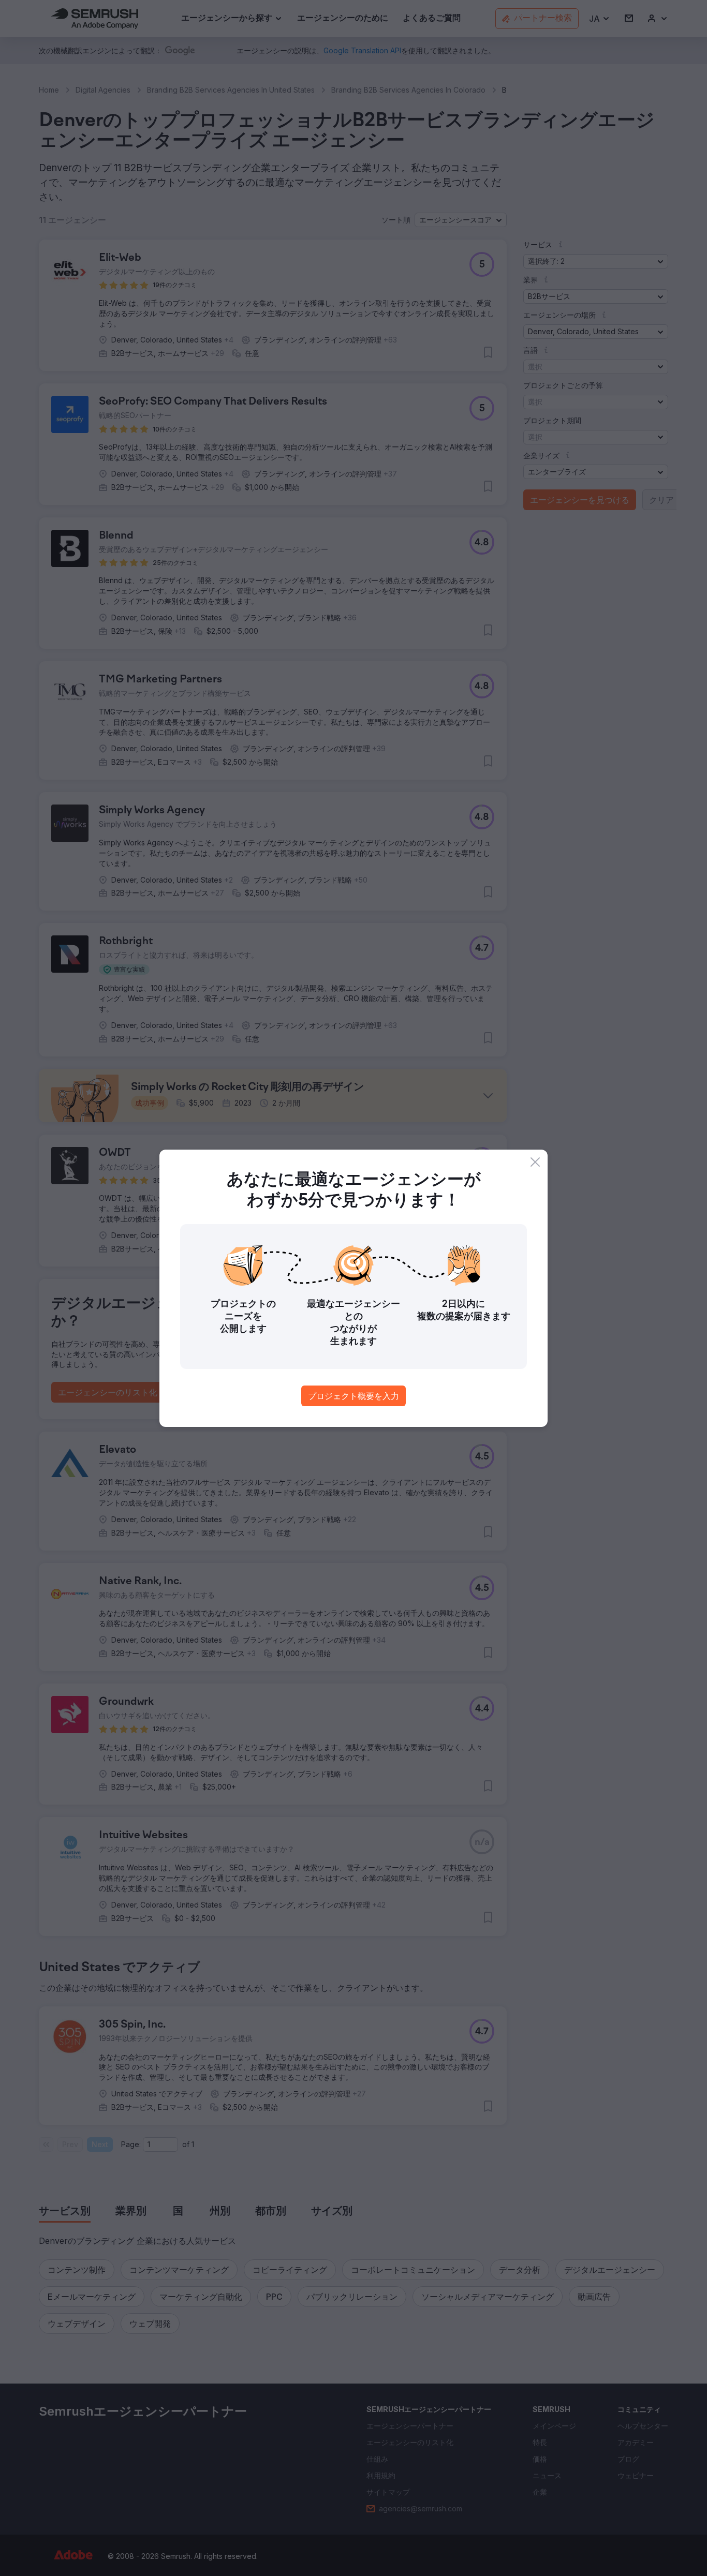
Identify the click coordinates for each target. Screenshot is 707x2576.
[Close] (535, 1162)
